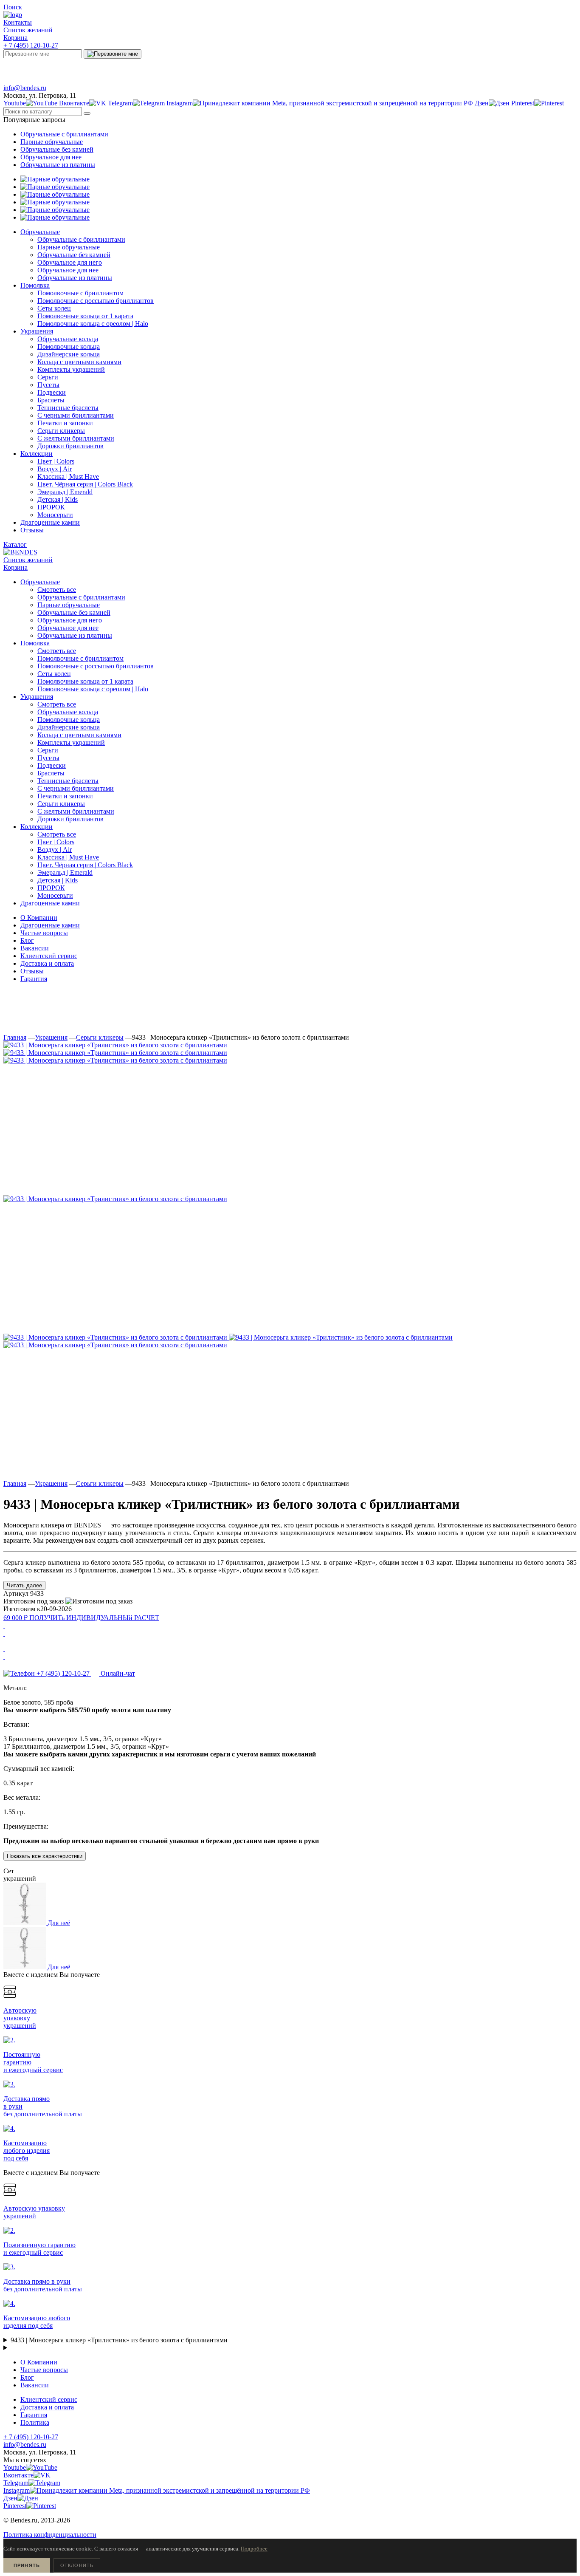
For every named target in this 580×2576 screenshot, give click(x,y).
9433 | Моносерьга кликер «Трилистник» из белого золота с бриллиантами (119, 2340)
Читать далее (24, 1585)
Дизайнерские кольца (69, 727)
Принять (27, 2565)
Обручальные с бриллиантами (64, 134)
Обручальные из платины (58, 165)
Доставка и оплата (47, 963)
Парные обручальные (52, 142)
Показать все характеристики (45, 1856)
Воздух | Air (55, 850)
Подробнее (254, 2549)
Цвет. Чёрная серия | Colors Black (85, 865)
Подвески (52, 765)
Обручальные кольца (68, 712)
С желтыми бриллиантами (76, 811)
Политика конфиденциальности (50, 2535)
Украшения (51, 1037)
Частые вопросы (44, 933)
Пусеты (48, 758)
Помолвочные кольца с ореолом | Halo (93, 689)
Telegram (151, 69)
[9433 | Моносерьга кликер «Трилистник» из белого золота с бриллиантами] (115, 1045)
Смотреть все (57, 590)
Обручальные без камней (57, 149)
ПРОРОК (51, 888)
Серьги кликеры (61, 804)
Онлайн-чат (439, 69)
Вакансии (35, 948)
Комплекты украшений (71, 742)
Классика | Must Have (68, 857)
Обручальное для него (70, 620)
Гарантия (34, 979)
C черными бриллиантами (76, 788)
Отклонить (77, 2565)
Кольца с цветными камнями (79, 735)
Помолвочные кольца (69, 720)
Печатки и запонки (65, 796)
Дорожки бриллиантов (70, 819)
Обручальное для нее (51, 157)
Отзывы (32, 971)
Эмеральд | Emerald (65, 872)
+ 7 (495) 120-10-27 (31, 45)
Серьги (48, 750)
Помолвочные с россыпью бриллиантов (96, 666)
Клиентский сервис (49, 956)
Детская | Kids (58, 880)
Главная (15, 1037)
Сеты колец (54, 674)
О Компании (39, 918)
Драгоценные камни (50, 925)
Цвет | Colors (56, 842)
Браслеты (51, 773)
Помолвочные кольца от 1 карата (85, 681)
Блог (27, 940)
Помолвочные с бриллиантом (80, 658)
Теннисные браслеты (68, 781)
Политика (35, 2422)
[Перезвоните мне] (113, 54)
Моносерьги (55, 895)
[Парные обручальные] (55, 179)
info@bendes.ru (25, 88)
